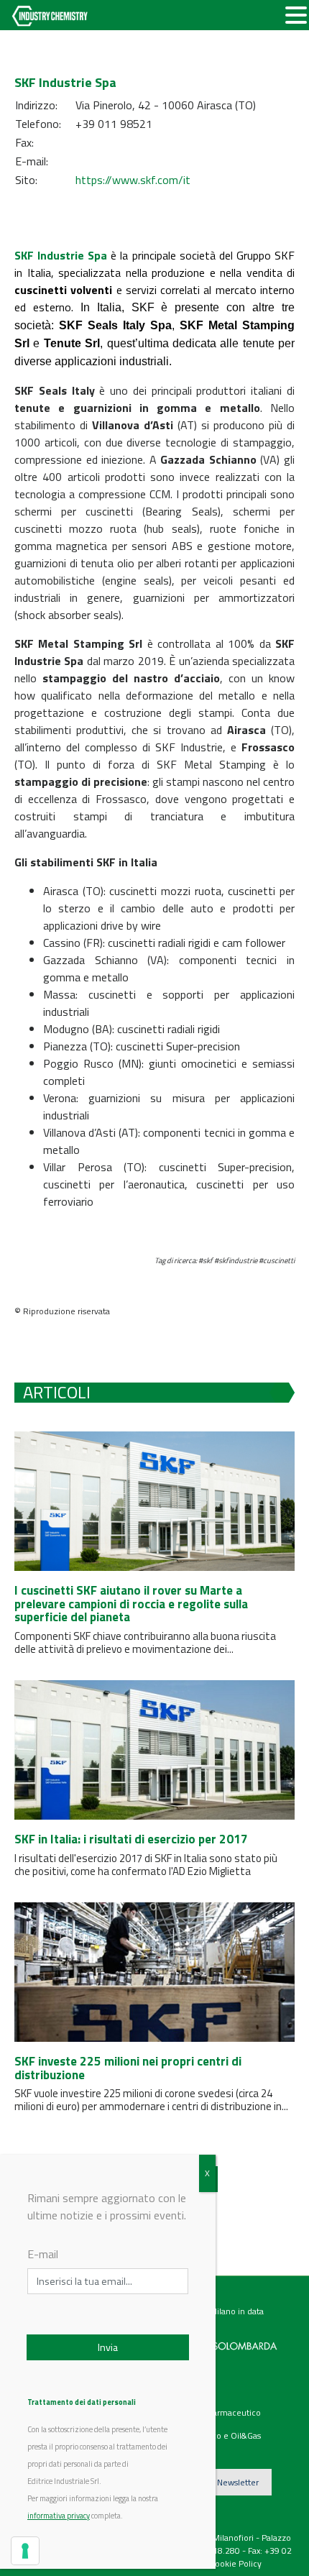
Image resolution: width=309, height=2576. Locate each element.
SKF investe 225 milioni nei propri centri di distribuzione (128, 2068)
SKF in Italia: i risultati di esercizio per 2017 (131, 1839)
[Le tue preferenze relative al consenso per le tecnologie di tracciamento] (25, 2551)
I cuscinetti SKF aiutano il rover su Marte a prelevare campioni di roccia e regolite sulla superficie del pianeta (131, 1604)
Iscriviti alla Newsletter (216, 2482)
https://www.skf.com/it (133, 180)
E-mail (43, 2254)
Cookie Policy (236, 2563)
